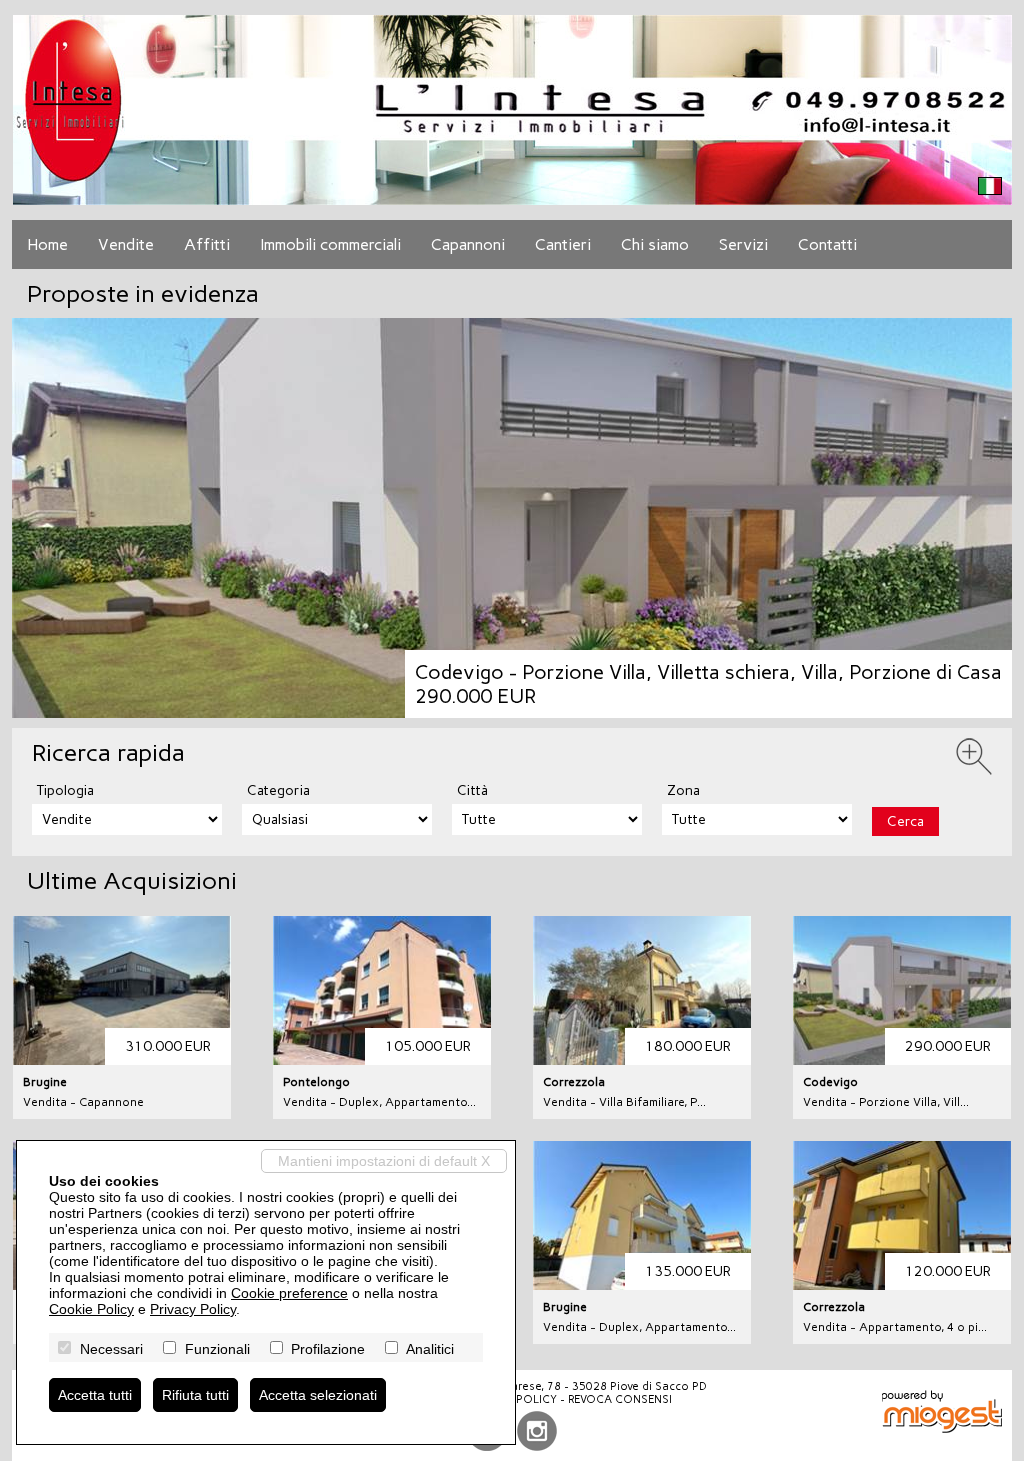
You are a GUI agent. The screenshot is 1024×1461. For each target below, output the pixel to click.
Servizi (743, 244)
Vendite (126, 244)
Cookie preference (289, 1293)
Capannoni (468, 244)
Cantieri (563, 244)
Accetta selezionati (318, 1395)
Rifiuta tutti (195, 1395)
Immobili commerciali (330, 244)
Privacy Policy (193, 1309)
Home (47, 244)
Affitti (207, 244)
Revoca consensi (620, 1399)
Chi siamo (655, 244)
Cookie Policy (91, 1309)
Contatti (827, 244)
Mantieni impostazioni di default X (384, 1161)
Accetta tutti (95, 1395)
